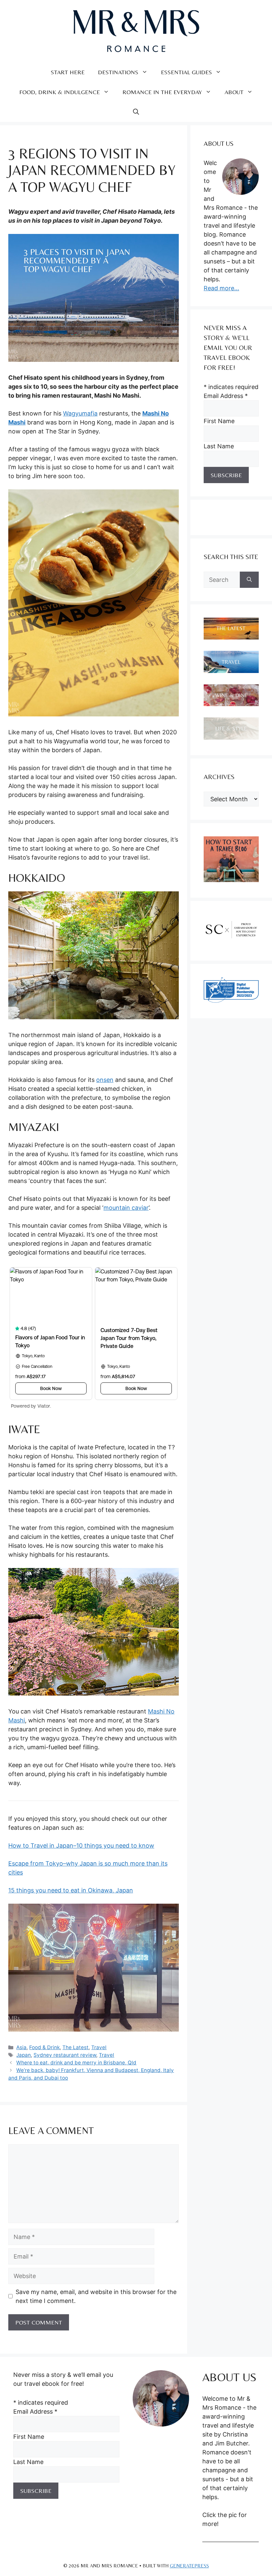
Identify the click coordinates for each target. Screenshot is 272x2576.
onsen (105, 1080)
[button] (136, 112)
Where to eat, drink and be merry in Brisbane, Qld (76, 2063)
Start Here (68, 72)
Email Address (226, 396)
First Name (219, 421)
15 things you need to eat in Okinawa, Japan (71, 1890)
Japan (24, 2055)
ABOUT (234, 92)
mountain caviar (126, 1208)
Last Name (219, 446)
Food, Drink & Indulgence (60, 92)
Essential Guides (186, 72)
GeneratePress (189, 2566)
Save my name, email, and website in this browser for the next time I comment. (96, 2296)
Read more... (221, 288)
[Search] (249, 580)
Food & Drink (44, 2047)
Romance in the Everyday (162, 92)
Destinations (118, 72)
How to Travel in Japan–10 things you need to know (81, 1846)
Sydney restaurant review (65, 2055)
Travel (99, 2047)
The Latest (75, 2047)
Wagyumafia (80, 413)
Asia (21, 2047)
